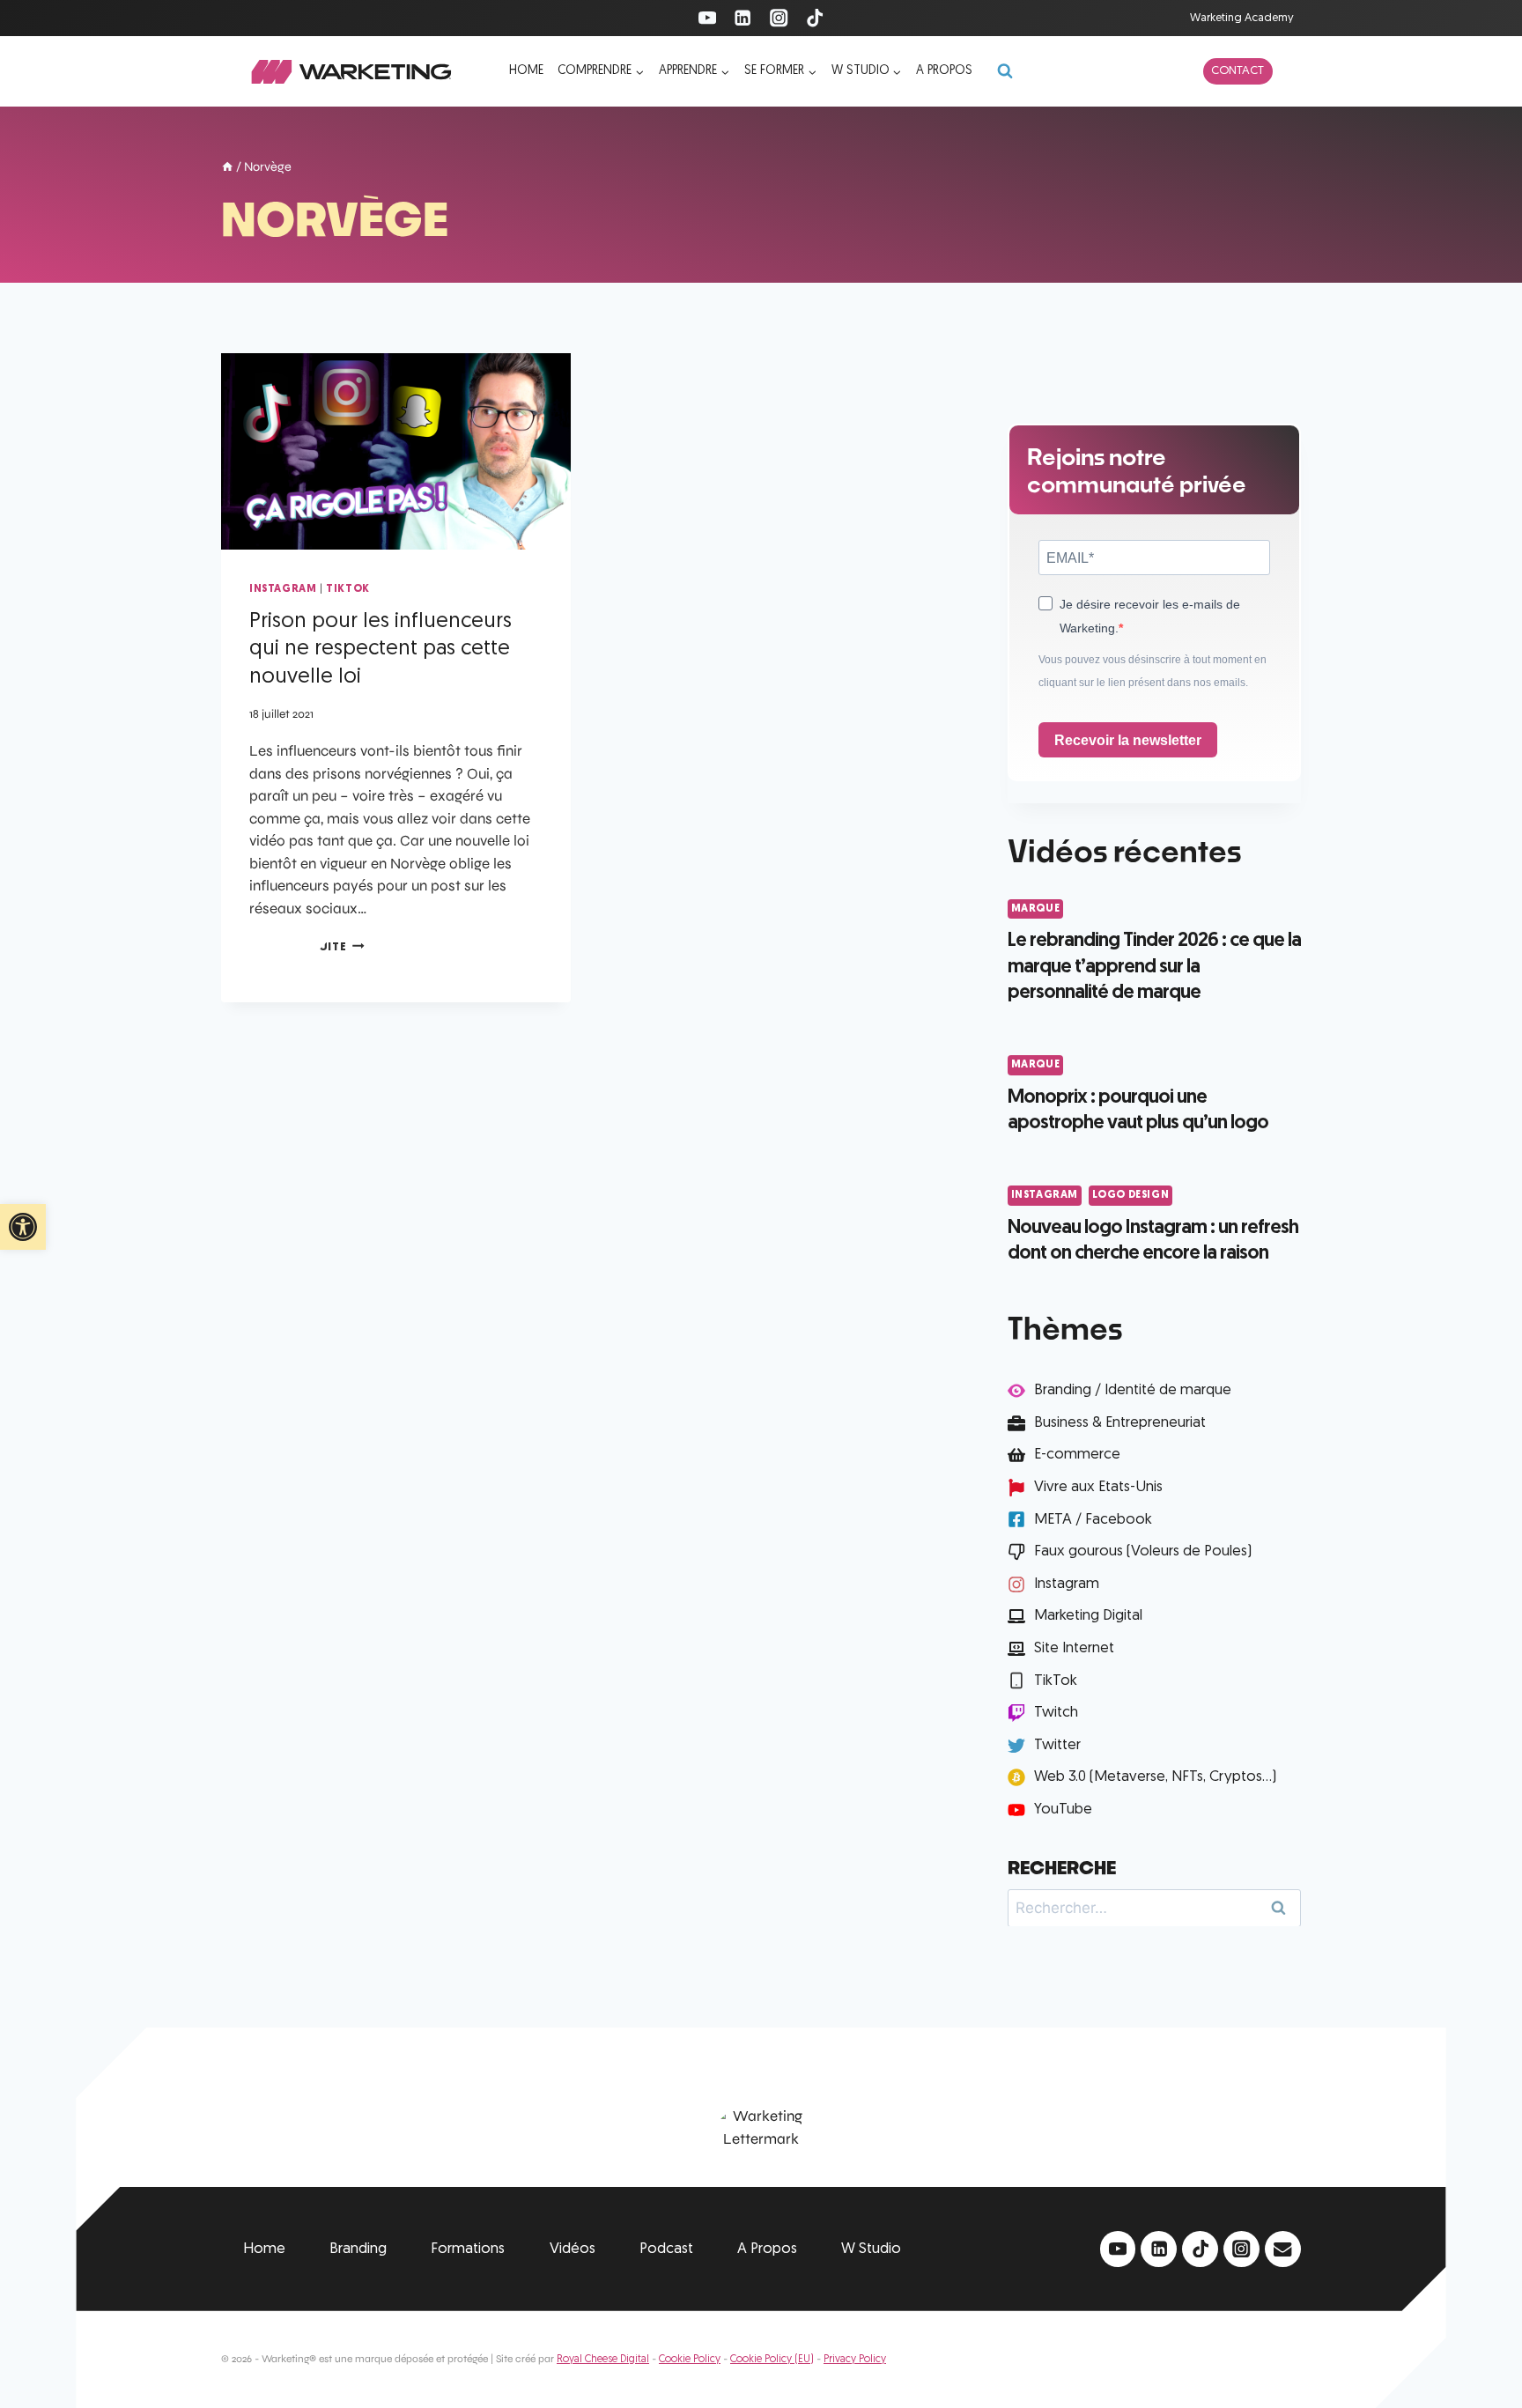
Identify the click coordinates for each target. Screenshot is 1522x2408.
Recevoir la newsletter (1128, 740)
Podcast (666, 2249)
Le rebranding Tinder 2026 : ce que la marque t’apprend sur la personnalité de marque (1154, 967)
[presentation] (396, 451)
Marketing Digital (1088, 1616)
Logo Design (1131, 1195)
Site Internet (1074, 1648)
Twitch (1056, 1713)
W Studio (871, 2249)
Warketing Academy (1242, 18)
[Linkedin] (743, 18)
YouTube (1063, 1810)
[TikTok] (815, 18)
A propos (944, 71)
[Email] (1283, 2249)
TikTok (348, 589)
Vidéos (573, 2249)
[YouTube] (707, 18)
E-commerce (1077, 1455)
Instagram (283, 589)
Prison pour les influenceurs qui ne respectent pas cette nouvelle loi (380, 650)
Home (526, 71)
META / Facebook (1093, 1520)
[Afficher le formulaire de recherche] (1005, 71)
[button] (23, 1227)
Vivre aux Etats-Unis (1098, 1487)
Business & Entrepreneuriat (1120, 1423)
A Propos (767, 2249)
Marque (1036, 909)
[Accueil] (227, 168)
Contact (1238, 71)
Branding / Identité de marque (1133, 1390)
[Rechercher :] (1154, 1907)
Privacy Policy (855, 2360)
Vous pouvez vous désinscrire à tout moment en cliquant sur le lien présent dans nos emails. (1153, 671)
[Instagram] (779, 18)
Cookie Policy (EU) (772, 2360)
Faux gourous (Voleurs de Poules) (1143, 1551)
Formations (468, 2249)
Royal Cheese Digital (603, 2360)
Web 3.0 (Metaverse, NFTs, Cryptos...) (1155, 1777)
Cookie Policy (690, 2360)
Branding (358, 2249)
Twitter (1057, 1745)
